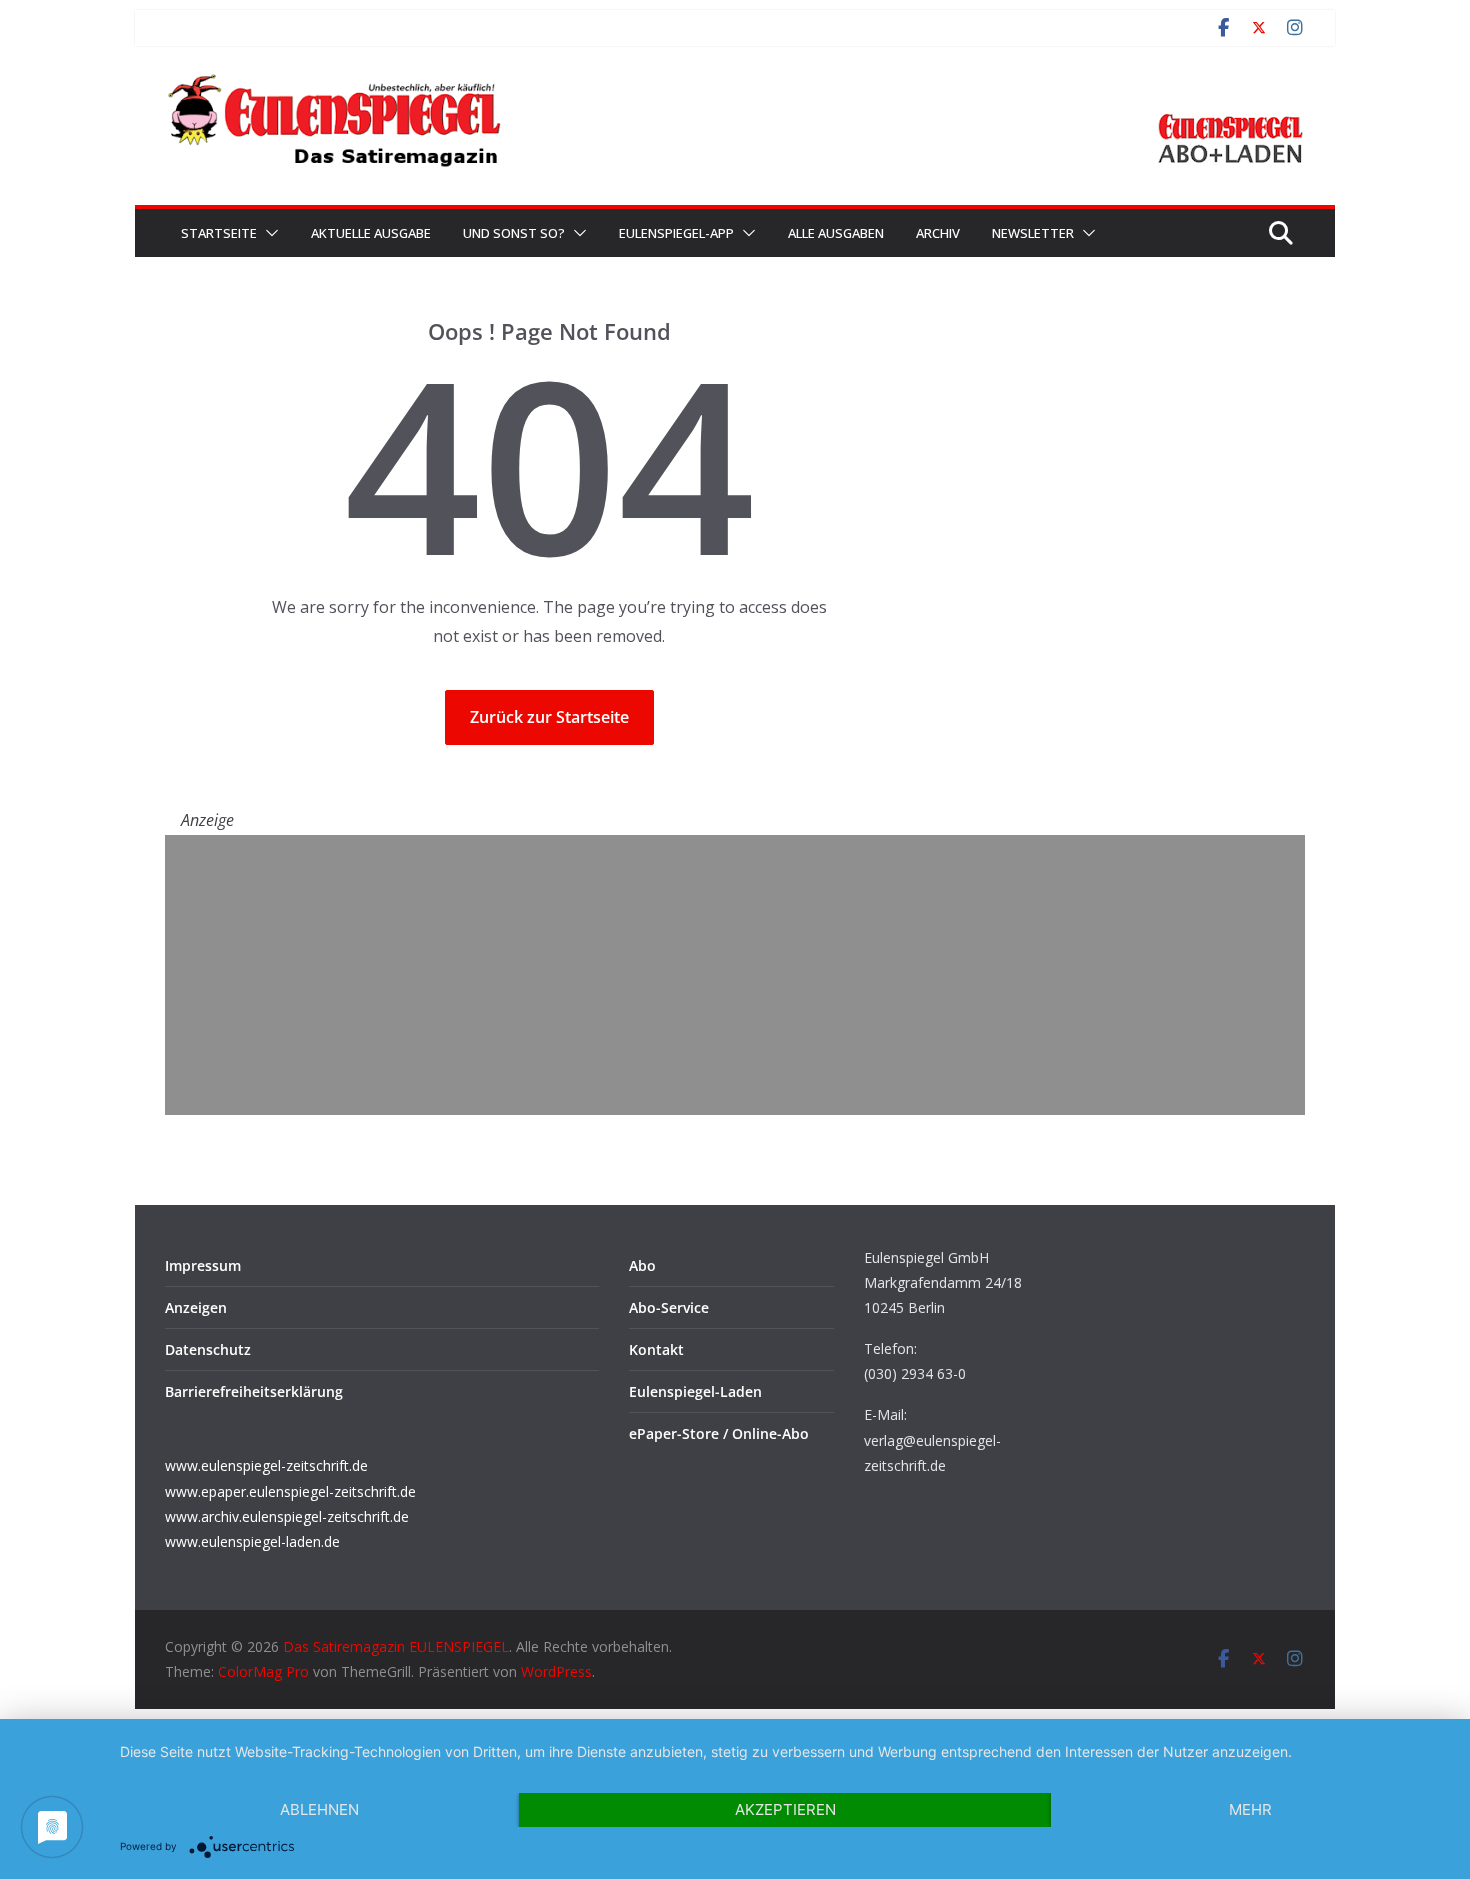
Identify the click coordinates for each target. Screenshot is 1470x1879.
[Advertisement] (735, 975)
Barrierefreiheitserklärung (254, 1391)
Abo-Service (669, 1307)
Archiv (938, 233)
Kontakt (656, 1349)
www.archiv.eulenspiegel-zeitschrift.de (287, 1516)
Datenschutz (208, 1349)
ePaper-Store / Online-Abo (719, 1433)
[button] (268, 233)
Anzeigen (196, 1307)
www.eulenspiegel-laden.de (252, 1541)
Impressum (203, 1265)
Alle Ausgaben (836, 233)
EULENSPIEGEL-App (676, 233)
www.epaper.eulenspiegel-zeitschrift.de (290, 1491)
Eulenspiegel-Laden (695, 1391)
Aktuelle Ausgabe (371, 233)
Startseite (219, 233)
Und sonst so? (514, 233)
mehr (1250, 1809)
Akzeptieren (785, 1809)
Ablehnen (319, 1809)
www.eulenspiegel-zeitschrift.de (266, 1465)
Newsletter (1033, 233)
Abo (642, 1265)
